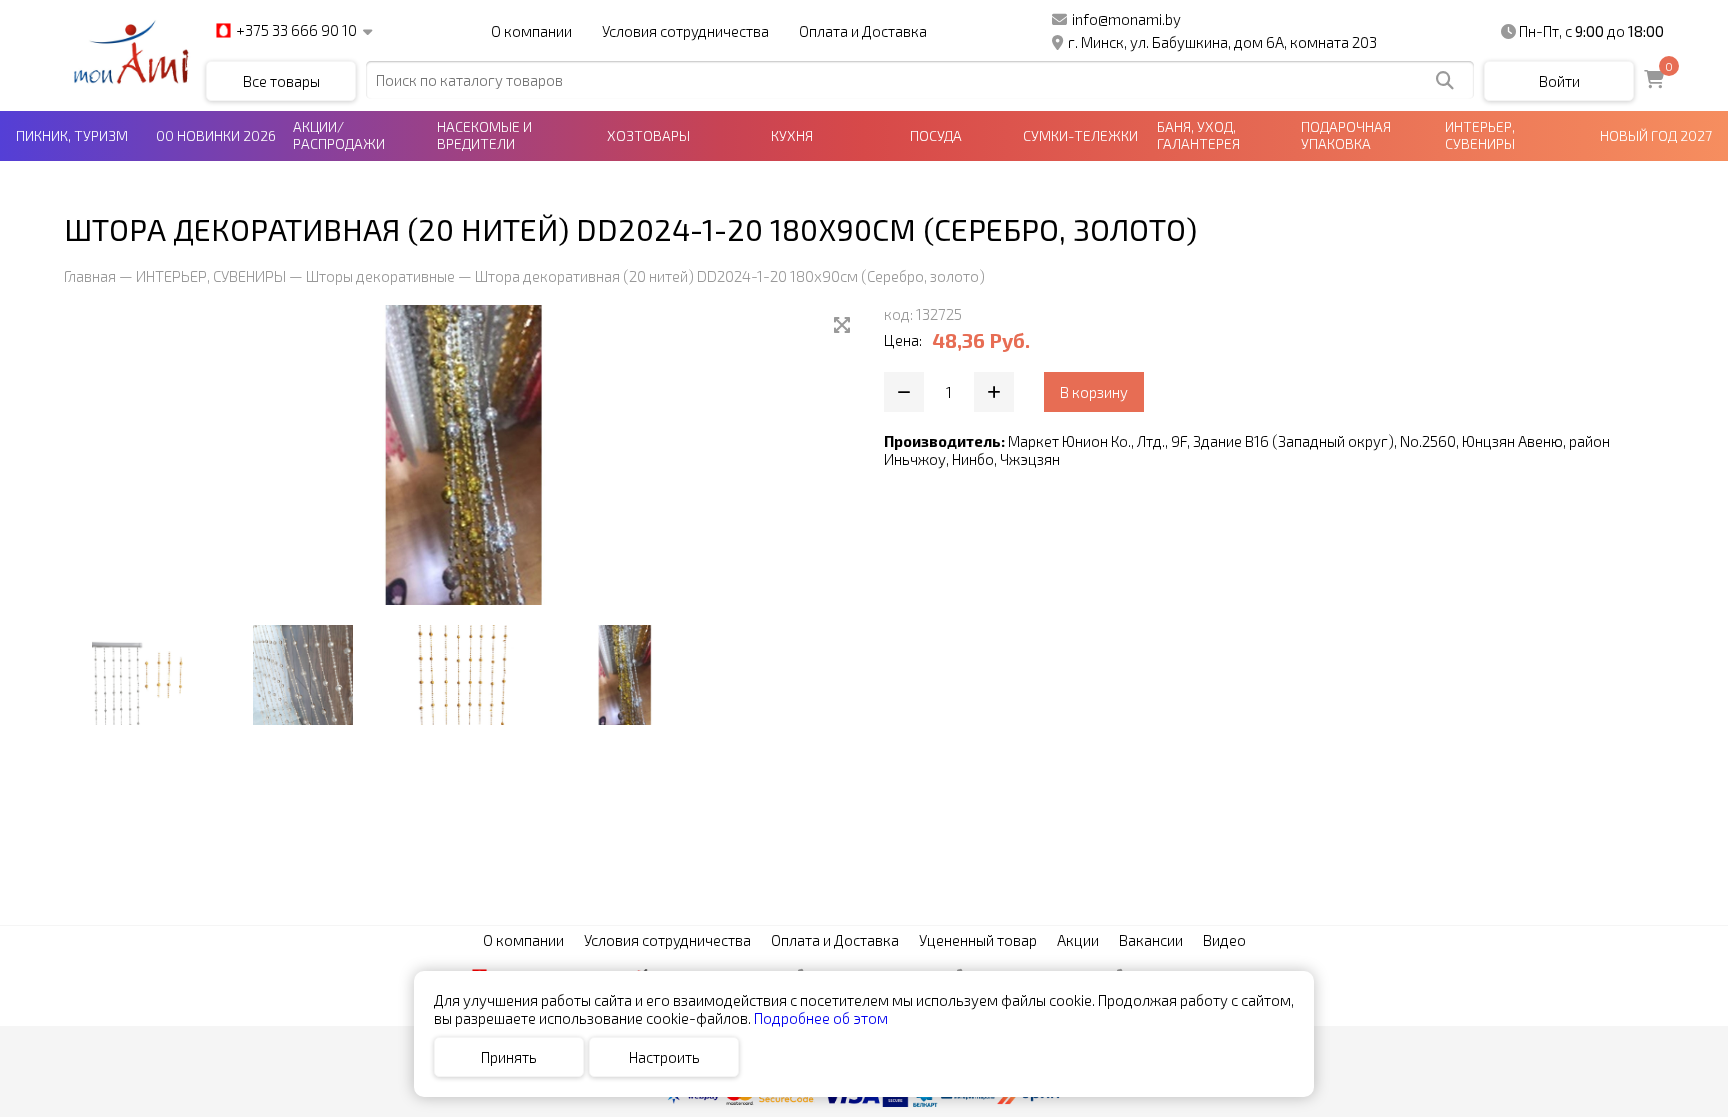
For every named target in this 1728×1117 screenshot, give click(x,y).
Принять (509, 1057)
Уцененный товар (978, 940)
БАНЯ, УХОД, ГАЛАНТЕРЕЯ (1198, 135)
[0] (1654, 81)
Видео (1224, 940)
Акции (1078, 940)
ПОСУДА (936, 135)
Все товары (281, 81)
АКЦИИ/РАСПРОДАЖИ (339, 135)
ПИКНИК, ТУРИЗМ (72, 135)
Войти (1559, 81)
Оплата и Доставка (863, 31)
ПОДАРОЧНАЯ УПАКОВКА (1346, 135)
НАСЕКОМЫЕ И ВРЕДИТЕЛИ (484, 135)
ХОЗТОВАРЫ (648, 135)
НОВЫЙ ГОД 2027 (1656, 135)
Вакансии (1151, 940)
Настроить (664, 1057)
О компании (531, 31)
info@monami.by (1126, 19)
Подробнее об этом (821, 1018)
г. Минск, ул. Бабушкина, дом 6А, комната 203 (1222, 42)
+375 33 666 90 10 (296, 30)
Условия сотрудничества (685, 31)
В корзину (1094, 392)
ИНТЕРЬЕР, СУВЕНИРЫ (1480, 135)
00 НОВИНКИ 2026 (216, 135)
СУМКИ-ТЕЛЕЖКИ (1080, 135)
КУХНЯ (792, 135)
